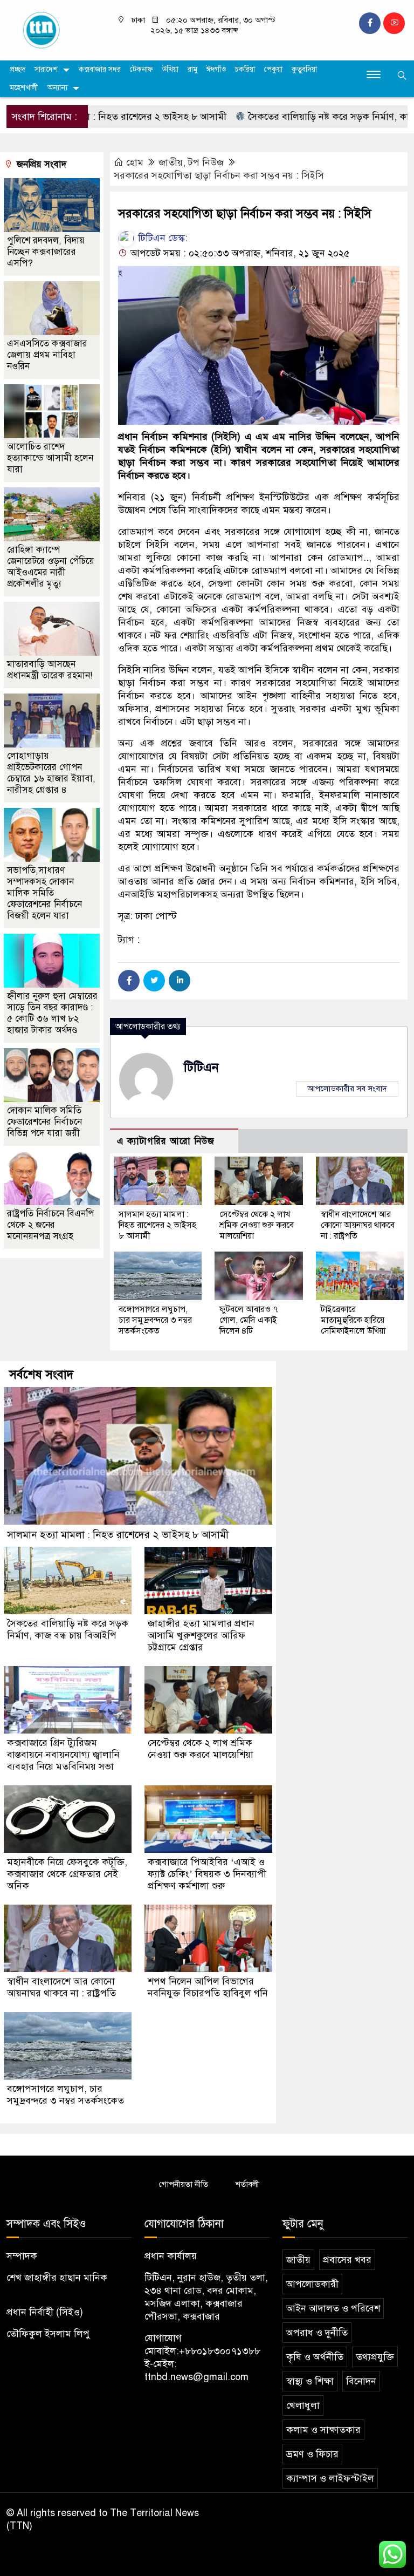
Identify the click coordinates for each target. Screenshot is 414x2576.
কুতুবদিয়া (304, 69)
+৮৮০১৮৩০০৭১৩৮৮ (220, 2351)
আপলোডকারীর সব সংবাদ (347, 1089)
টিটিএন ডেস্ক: (161, 238)
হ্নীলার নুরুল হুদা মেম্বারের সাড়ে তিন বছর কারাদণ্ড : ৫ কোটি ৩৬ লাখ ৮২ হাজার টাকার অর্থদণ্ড (52, 1013)
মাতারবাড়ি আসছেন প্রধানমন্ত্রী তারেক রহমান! (50, 670)
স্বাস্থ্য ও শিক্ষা (310, 2381)
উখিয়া (170, 69)
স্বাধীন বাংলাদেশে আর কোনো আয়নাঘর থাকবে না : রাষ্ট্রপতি (358, 1225)
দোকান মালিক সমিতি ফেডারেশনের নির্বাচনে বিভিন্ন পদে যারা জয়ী (44, 1122)
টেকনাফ (142, 69)
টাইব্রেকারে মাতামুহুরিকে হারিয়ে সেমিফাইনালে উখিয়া (353, 1320)
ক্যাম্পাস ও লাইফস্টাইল (330, 2478)
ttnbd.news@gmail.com (196, 2377)
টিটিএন (201, 1067)
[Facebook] (129, 981)
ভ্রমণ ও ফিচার (312, 2454)
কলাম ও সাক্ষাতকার (323, 2430)
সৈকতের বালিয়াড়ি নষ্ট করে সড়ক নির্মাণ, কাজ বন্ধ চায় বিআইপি (68, 1629)
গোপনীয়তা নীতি (184, 2184)
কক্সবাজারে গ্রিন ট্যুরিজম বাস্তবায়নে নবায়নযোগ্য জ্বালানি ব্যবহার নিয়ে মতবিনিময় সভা (63, 1755)
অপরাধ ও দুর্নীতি (317, 2333)
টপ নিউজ (206, 162)
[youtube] (394, 23)
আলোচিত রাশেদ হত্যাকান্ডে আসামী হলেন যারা (50, 458)
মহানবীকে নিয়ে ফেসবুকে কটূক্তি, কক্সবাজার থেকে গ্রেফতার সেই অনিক (67, 1874)
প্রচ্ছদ (18, 69)
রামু (192, 69)
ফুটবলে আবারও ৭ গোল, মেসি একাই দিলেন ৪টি (249, 1320)
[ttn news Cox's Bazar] (52, 30)
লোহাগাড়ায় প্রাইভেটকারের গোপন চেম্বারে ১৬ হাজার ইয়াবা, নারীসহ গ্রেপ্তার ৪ (51, 773)
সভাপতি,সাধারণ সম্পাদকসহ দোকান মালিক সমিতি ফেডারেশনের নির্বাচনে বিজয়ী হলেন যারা (44, 893)
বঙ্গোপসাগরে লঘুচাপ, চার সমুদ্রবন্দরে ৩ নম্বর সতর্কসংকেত (155, 1320)
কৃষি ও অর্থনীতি (315, 2357)
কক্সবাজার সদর (100, 69)
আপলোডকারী (312, 2284)
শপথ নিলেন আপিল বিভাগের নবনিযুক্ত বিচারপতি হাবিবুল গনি (208, 1987)
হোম (135, 162)
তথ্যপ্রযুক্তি (375, 2357)
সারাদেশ (46, 69)
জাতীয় (171, 162)
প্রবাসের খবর (347, 2260)
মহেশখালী (24, 88)
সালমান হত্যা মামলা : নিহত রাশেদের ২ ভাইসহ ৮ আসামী (157, 1225)
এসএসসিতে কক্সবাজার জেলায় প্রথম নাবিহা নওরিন (47, 355)
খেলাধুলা (303, 2405)
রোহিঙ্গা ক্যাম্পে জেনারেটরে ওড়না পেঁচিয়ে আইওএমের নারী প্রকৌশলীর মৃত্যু (51, 567)
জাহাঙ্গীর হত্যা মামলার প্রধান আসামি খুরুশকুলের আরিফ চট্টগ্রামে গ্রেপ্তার (201, 1635)
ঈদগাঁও (216, 69)
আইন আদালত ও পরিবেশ (333, 2308)
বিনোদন (361, 2381)
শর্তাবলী (247, 2184)
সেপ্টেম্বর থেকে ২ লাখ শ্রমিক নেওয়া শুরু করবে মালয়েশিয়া (257, 1225)
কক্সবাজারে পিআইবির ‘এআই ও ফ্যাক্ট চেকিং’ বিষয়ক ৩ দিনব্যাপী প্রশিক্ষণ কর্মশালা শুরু (207, 1874)
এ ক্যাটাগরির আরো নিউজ (166, 1141)
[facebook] (370, 23)
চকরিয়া (245, 69)
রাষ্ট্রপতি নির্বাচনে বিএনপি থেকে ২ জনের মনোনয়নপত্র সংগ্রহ (50, 1225)
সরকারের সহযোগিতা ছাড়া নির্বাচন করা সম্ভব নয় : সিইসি (219, 175)
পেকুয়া (273, 69)
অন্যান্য (57, 88)
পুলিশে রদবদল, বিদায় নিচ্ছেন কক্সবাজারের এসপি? (46, 252)
